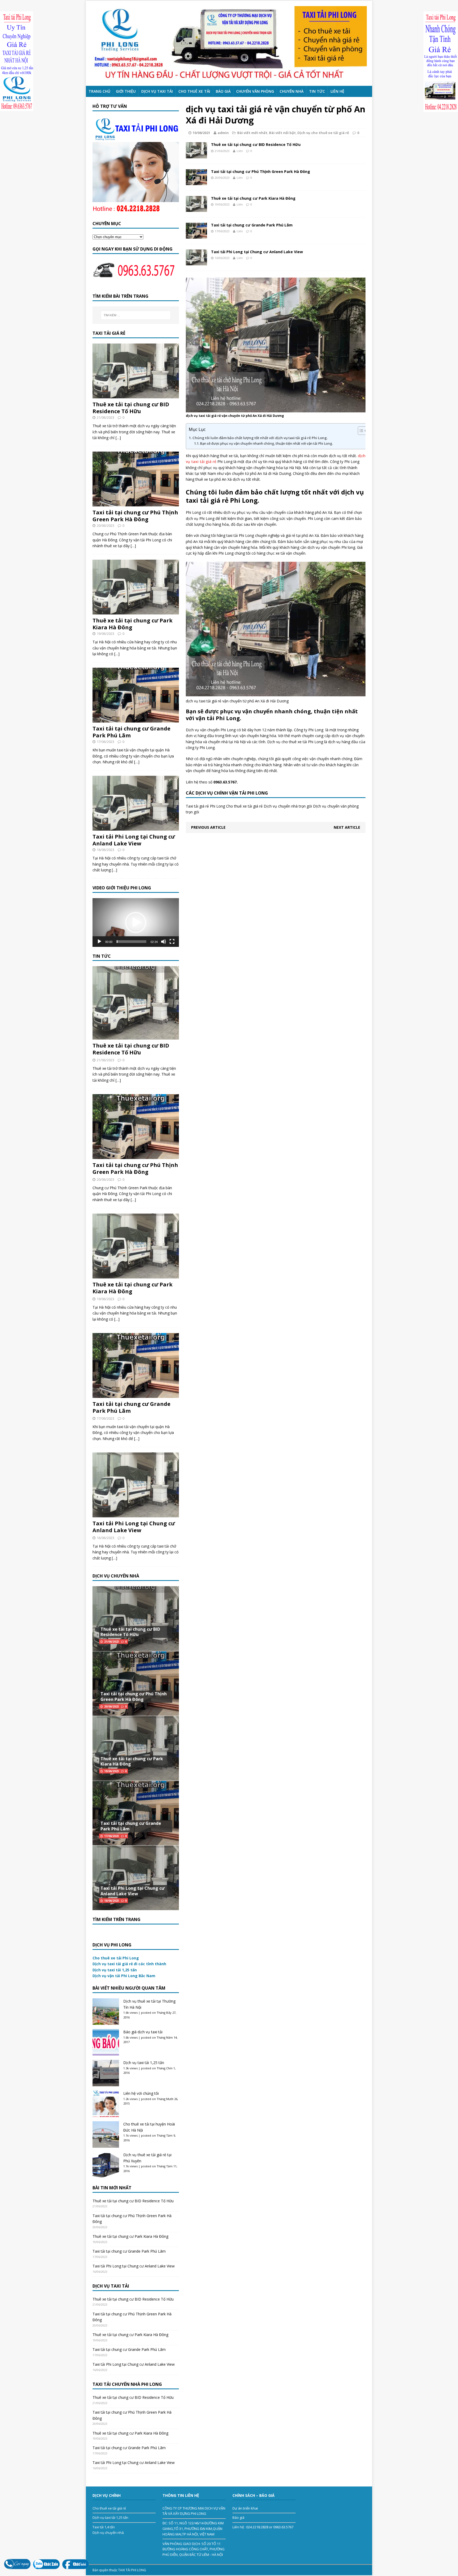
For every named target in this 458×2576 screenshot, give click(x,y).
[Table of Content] (363, 431)
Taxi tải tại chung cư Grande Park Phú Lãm (252, 225)
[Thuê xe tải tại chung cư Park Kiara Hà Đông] (196, 209)
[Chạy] (99, 942)
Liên (240, 151)
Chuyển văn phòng (255, 91)
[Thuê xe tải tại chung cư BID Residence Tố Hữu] (196, 155)
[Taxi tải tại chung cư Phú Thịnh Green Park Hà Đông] (196, 182)
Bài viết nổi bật (282, 133)
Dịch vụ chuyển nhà (108, 2533)
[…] (118, 438)
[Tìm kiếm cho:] (136, 315)
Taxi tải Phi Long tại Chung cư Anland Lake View (257, 252)
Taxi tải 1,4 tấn (104, 2527)
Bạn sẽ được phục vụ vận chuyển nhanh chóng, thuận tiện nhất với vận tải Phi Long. (266, 444)
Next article (347, 827)
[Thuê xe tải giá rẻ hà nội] (229, 43)
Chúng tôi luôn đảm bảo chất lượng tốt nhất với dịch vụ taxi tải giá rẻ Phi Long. (260, 438)
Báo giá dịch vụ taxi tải (143, 2032)
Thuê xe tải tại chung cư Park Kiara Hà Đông (253, 198)
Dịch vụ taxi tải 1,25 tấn (144, 2063)
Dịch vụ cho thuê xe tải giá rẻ (323, 133)
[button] (136, 922)
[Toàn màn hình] (172, 942)
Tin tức (317, 91)
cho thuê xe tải (194, 91)
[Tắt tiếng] (164, 942)
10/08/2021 (201, 133)
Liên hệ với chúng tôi (141, 2093)
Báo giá (223, 91)
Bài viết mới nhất (252, 133)
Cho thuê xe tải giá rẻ (109, 2508)
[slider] (131, 942)
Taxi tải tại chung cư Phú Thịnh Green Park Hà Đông (261, 171)
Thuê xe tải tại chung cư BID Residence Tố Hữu (256, 144)
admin (223, 133)
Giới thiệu (126, 91)
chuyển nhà (292, 91)
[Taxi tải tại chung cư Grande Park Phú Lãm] (196, 236)
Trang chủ (99, 91)
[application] (136, 922)
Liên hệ (337, 91)
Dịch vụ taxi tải (157, 91)
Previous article (208, 827)
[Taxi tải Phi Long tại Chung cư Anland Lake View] (196, 262)
